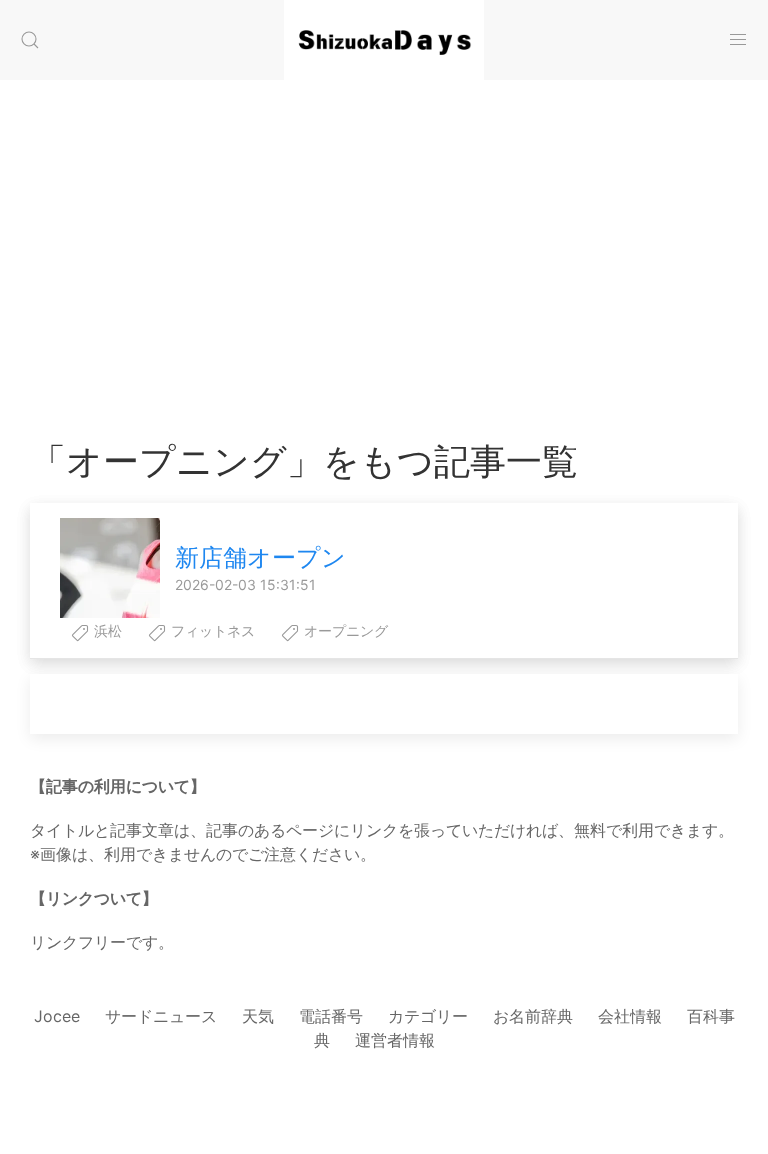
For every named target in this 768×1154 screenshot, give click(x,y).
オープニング (344, 630)
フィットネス (211, 630)
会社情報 (630, 1016)
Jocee (57, 1016)
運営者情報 (395, 1040)
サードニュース (161, 1016)
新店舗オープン (260, 557)
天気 (258, 1016)
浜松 (106, 630)
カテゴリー (428, 1016)
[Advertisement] (384, 240)
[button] (30, 40)
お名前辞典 (533, 1016)
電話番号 (331, 1016)
